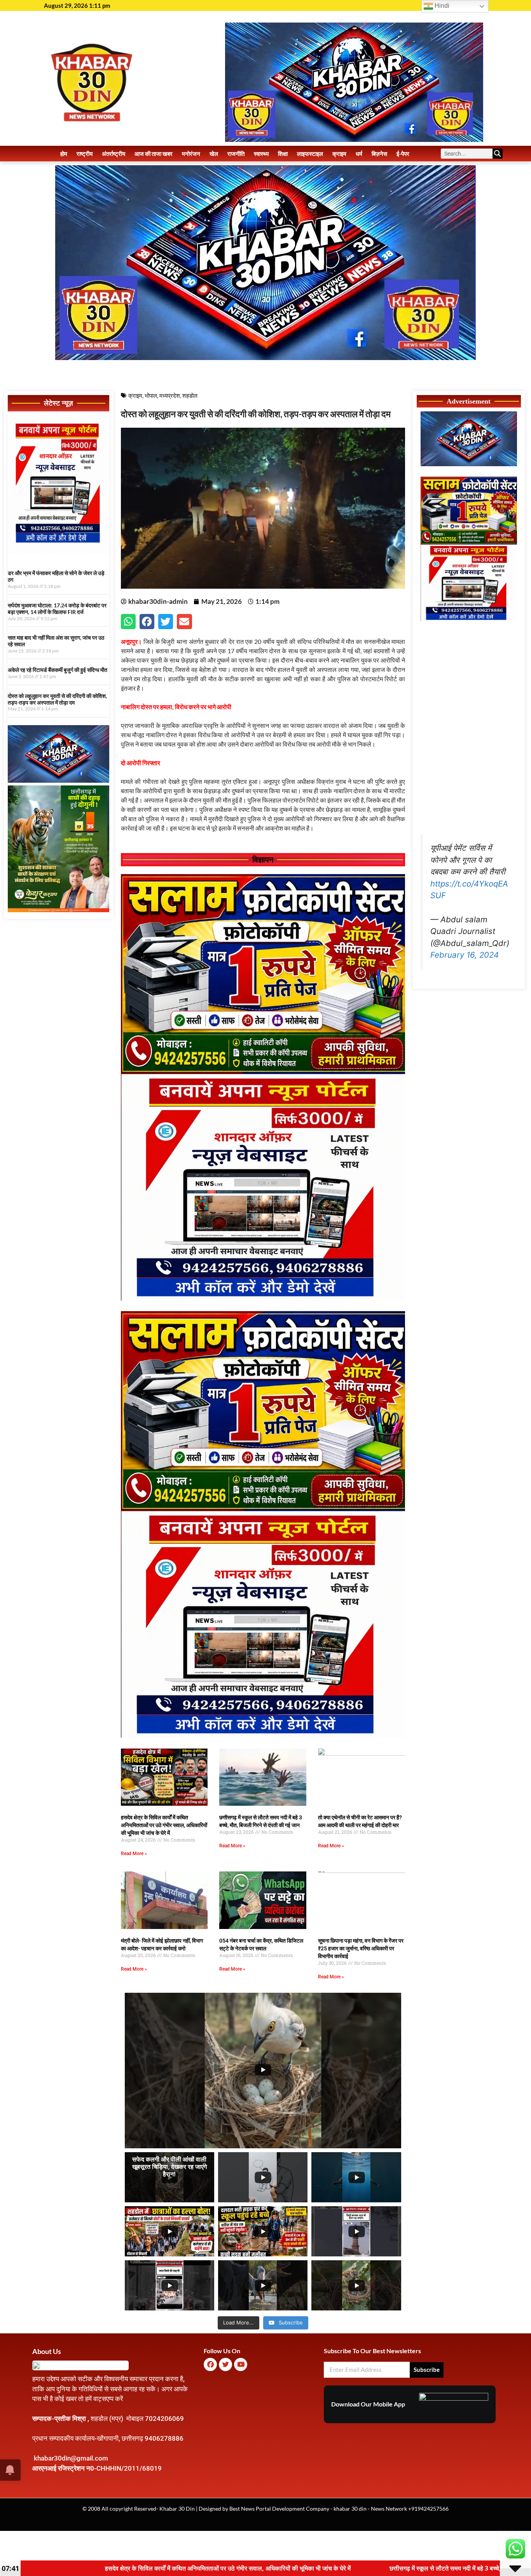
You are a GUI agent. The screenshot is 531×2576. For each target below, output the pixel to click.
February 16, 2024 (465, 955)
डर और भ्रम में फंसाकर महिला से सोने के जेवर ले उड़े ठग (56, 576)
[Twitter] (225, 2364)
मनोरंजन (191, 154)
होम (64, 154)
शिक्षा (283, 154)
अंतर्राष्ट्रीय (114, 154)
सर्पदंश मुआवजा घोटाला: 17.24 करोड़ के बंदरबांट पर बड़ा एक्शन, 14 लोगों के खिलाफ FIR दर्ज (57, 609)
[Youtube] (241, 2364)
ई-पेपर (403, 154)
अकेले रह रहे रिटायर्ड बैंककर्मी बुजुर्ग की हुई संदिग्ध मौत (58, 670)
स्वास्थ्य (261, 154)
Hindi (441, 6)
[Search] (498, 154)
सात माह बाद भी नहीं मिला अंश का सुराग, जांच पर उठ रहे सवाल (56, 641)
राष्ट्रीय (85, 154)
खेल (214, 154)
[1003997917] (59, 780)
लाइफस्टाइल (310, 154)
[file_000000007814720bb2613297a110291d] (59, 552)
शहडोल (190, 395)
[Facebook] (210, 2364)
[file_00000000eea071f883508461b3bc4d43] (263, 1298)
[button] (128, 621)
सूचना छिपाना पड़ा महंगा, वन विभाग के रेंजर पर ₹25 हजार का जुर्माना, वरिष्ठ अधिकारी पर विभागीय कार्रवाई (361, 1948)
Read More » (134, 1854)
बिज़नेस (379, 154)
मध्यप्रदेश (170, 395)
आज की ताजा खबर (154, 154)
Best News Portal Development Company (279, 2509)
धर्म (359, 154)
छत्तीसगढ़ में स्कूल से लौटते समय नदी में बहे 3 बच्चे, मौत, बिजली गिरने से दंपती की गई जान (235, 2568)
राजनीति (236, 154)
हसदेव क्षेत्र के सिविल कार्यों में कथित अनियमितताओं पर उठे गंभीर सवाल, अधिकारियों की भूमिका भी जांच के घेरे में (164, 1825)
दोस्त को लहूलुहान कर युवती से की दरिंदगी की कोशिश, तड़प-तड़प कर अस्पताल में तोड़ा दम (57, 699)
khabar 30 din (350, 2509)
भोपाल (151, 395)
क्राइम (339, 154)
